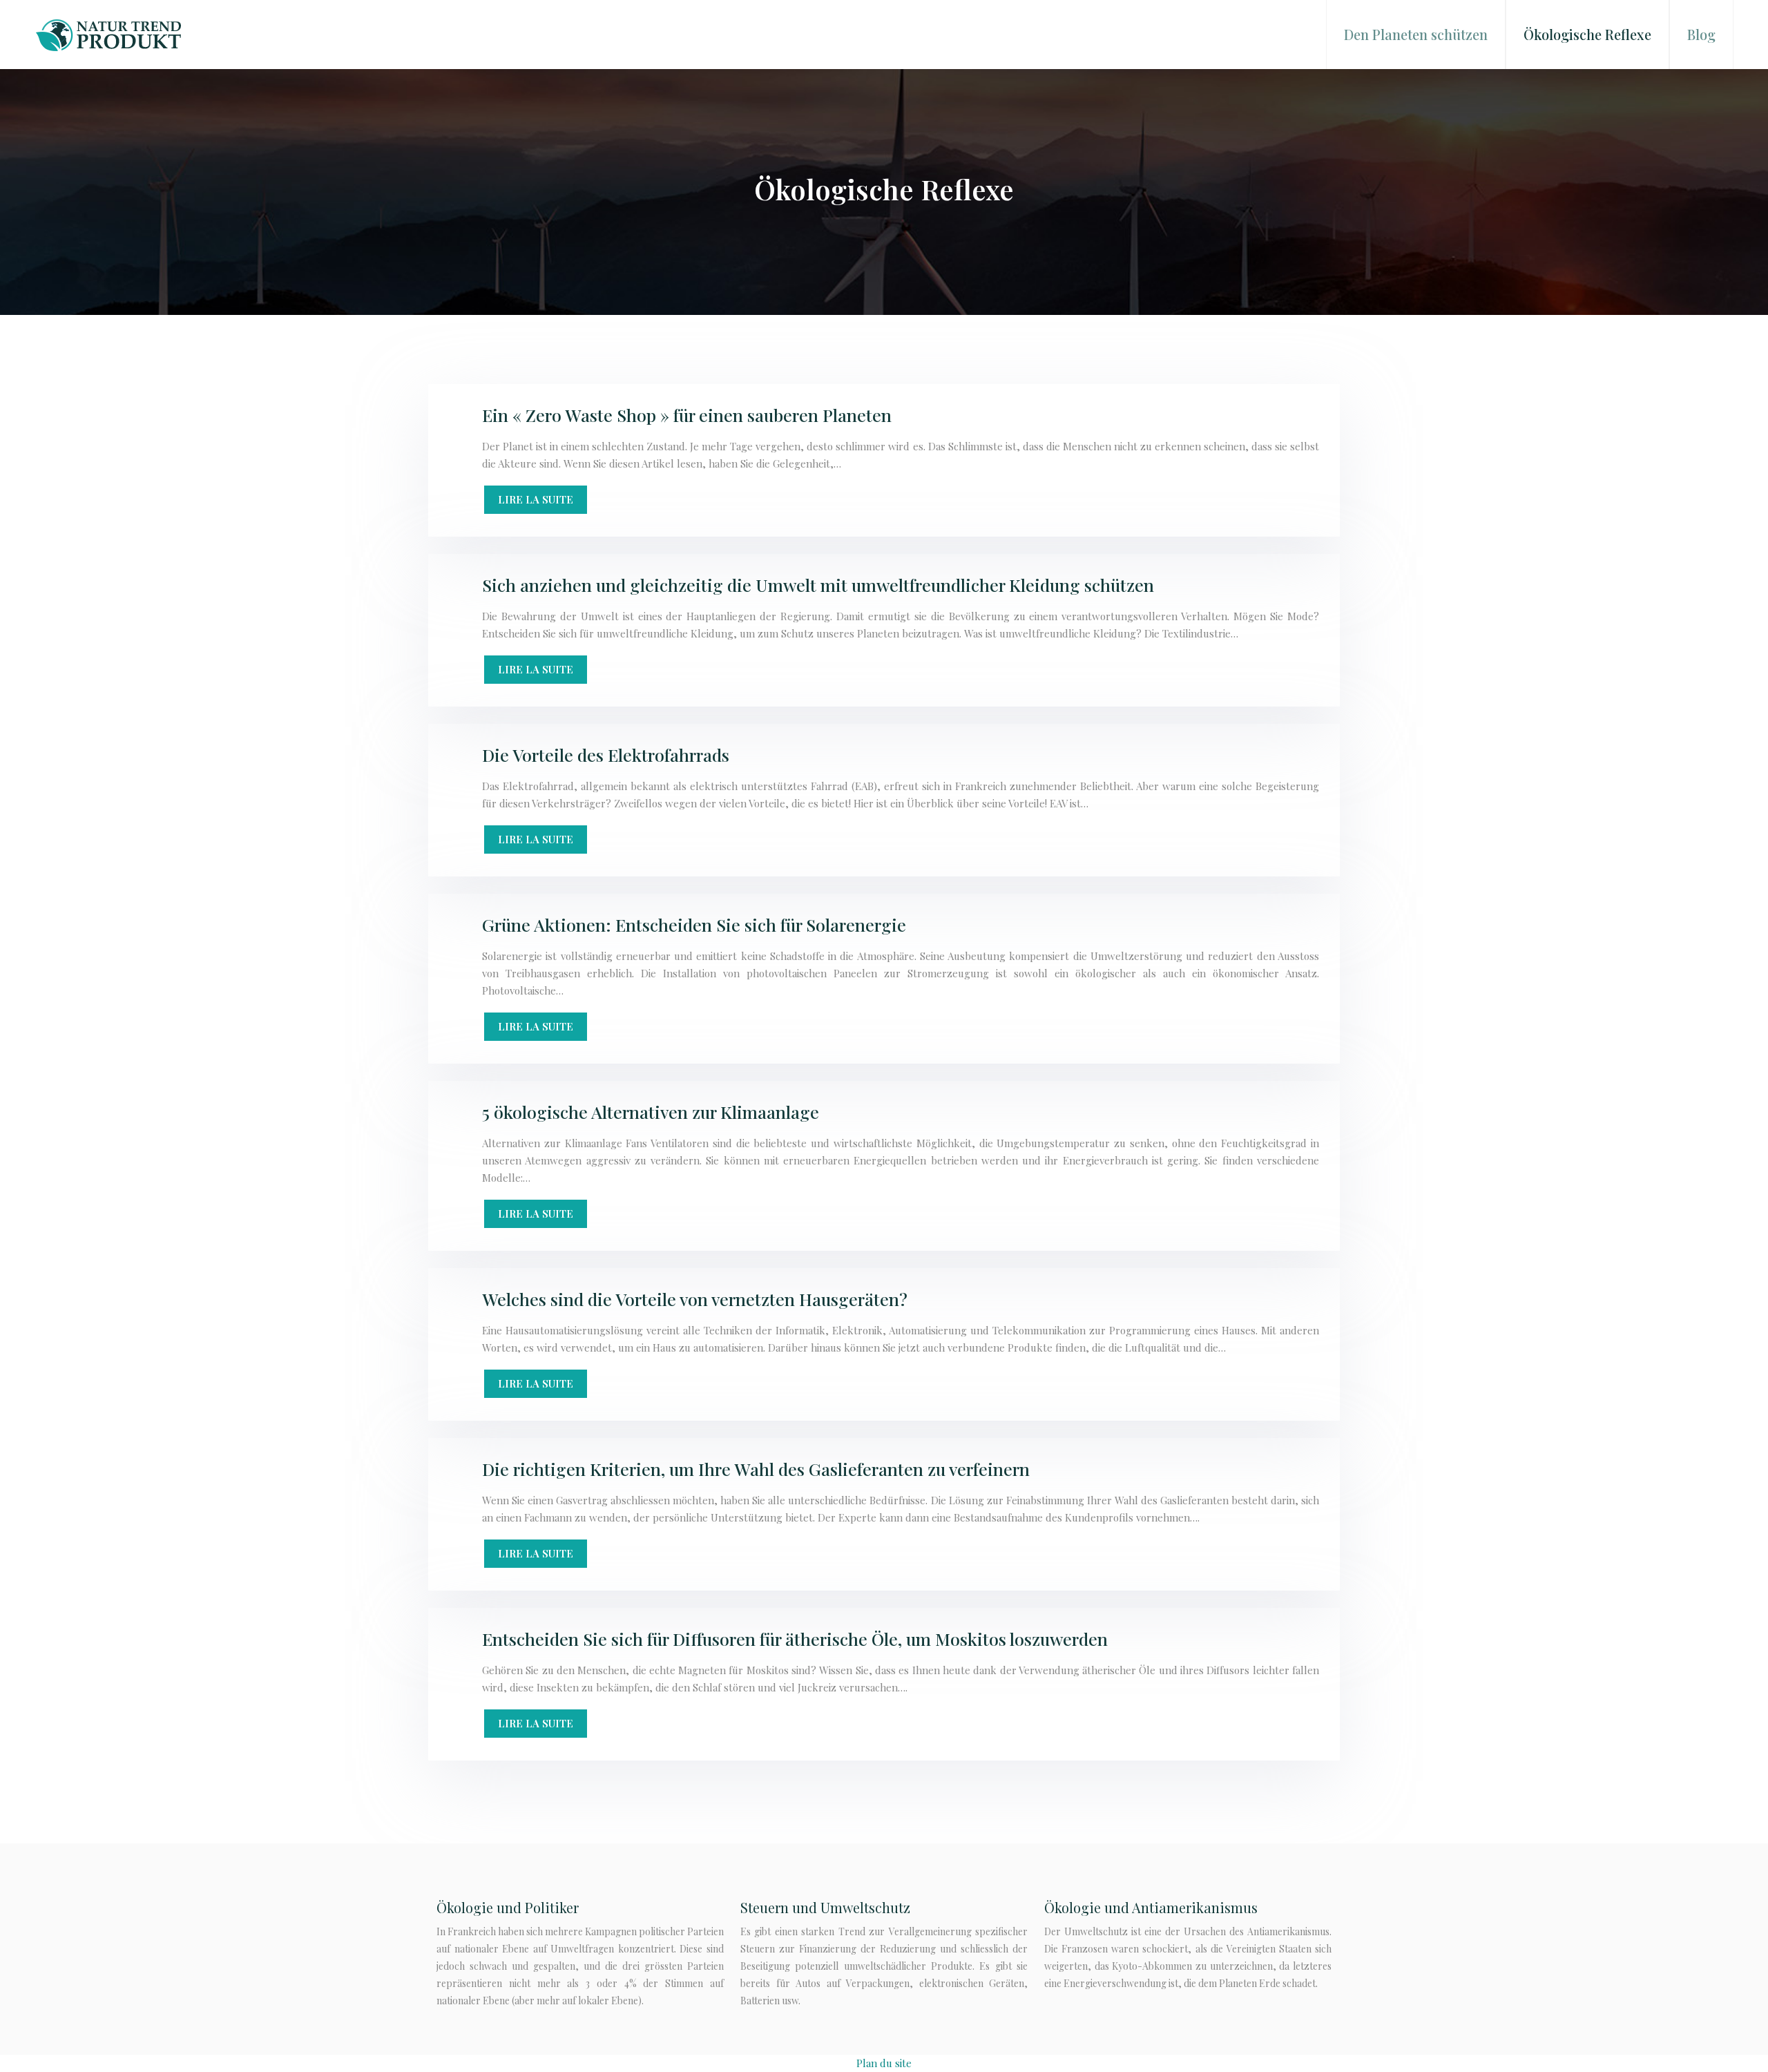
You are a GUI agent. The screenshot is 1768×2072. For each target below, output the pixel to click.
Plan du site (884, 2063)
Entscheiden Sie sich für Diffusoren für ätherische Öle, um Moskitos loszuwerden (795, 1639)
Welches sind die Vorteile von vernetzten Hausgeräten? (695, 1299)
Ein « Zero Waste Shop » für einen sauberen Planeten (687, 415)
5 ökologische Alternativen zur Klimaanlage (651, 1112)
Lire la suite (536, 499)
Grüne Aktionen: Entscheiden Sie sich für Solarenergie (694, 924)
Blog (1701, 34)
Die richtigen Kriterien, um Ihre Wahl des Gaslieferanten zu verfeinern (756, 1469)
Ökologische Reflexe (1587, 34)
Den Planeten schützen (1416, 34)
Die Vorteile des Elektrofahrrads (606, 755)
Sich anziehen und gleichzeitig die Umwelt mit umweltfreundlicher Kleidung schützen (818, 585)
